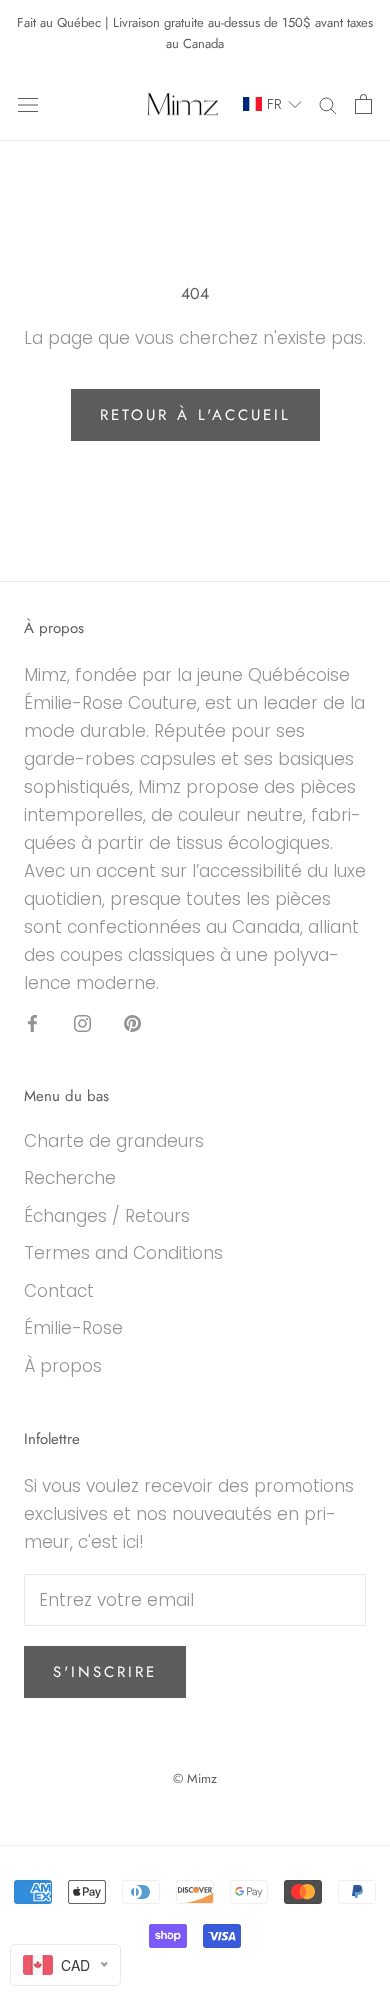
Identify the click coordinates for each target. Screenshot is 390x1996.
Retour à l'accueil (195, 415)
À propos (63, 1366)
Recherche (70, 1178)
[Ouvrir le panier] (363, 104)
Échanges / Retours (107, 1216)
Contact (59, 1291)
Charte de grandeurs (114, 1141)
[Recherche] (328, 104)
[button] (263, 104)
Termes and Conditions (123, 1253)
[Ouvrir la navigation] (28, 104)
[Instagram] (82, 1022)
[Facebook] (32, 1022)
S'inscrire (105, 1672)
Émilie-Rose (73, 1328)
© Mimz (195, 1778)
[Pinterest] (132, 1022)
